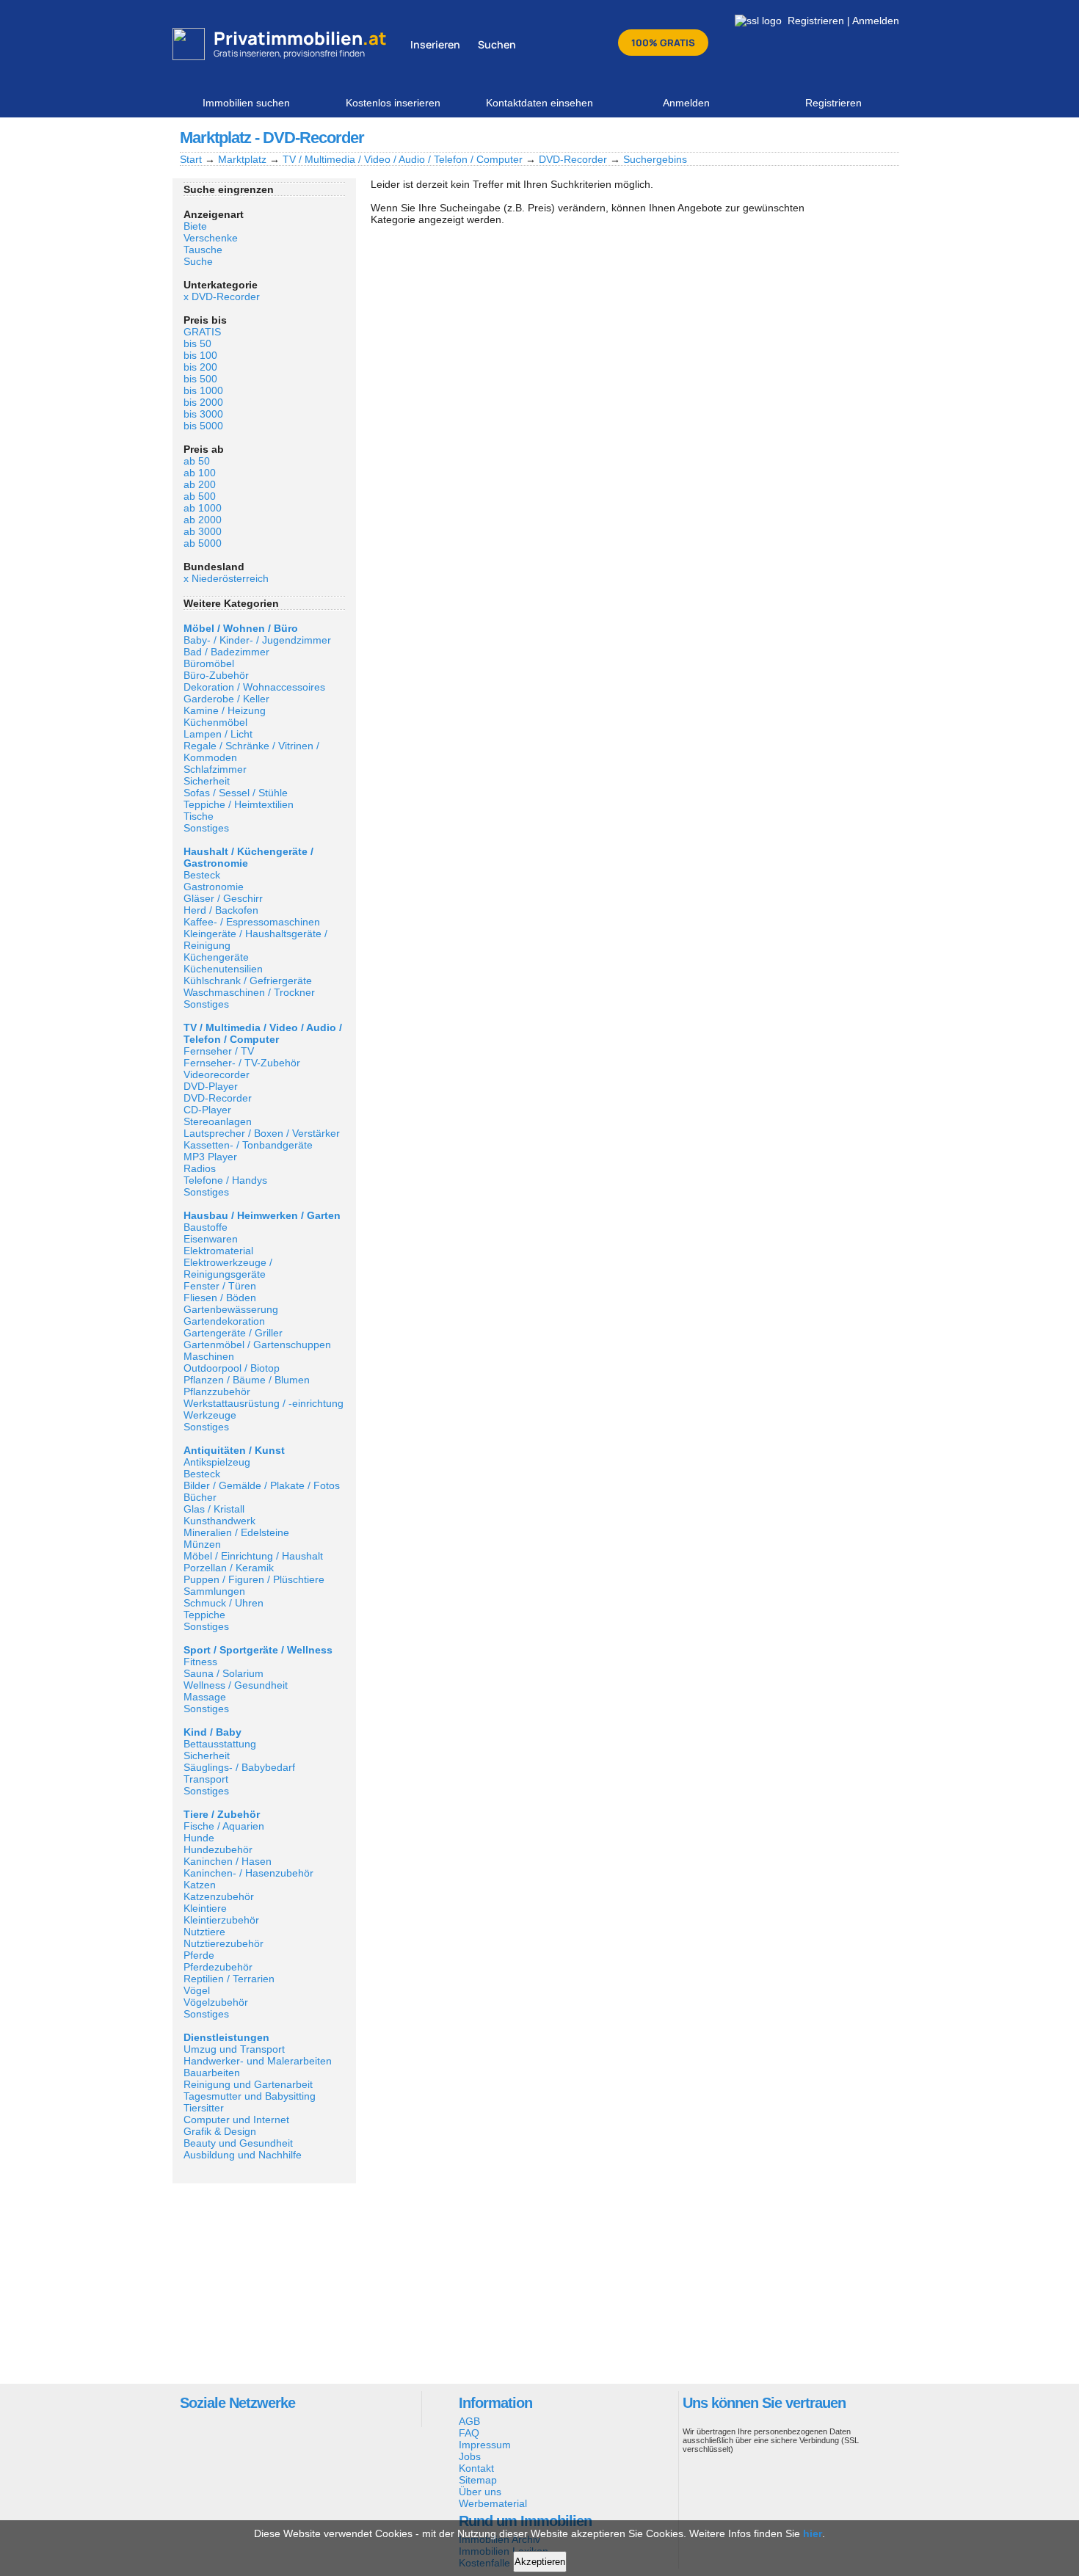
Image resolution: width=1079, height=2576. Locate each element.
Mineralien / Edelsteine (236, 1532)
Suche (198, 261)
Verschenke (211, 238)
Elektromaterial (218, 1251)
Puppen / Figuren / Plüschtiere (254, 1579)
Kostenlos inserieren (393, 103)
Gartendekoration (224, 1321)
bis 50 (197, 343)
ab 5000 (203, 543)
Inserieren (435, 44)
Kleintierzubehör (221, 1920)
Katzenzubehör (219, 1896)
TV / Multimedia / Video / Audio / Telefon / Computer (403, 159)
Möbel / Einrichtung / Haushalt (253, 1556)
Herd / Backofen (221, 910)
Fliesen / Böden (220, 1298)
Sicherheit (207, 781)
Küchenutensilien (223, 969)
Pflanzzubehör (217, 1391)
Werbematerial (493, 2503)
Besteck (202, 875)
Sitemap (478, 2480)
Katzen (200, 1885)
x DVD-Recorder (222, 296)
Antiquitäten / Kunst (234, 1450)
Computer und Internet (236, 2120)
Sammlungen (214, 1591)
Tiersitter (204, 2108)
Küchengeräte (216, 957)
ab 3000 (203, 531)
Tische (199, 816)
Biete (195, 226)
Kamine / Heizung (225, 710)
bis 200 (200, 367)
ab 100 (200, 473)
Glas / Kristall (214, 1509)
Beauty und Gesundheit (238, 2143)
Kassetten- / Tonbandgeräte (248, 1145)
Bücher (200, 1497)
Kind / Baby (212, 1732)
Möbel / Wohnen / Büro (241, 628)
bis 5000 (203, 426)
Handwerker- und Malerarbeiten (258, 2061)
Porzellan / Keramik (229, 1568)
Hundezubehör (218, 1849)
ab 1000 (203, 508)
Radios (200, 1168)
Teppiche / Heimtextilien (239, 804)
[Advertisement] (264, 2282)
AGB (469, 2421)
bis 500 (200, 379)
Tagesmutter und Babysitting (250, 2096)
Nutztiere (204, 1932)
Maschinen (209, 1356)
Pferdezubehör (218, 1967)
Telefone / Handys (225, 1180)
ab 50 (197, 461)
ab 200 (200, 484)
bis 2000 (203, 402)
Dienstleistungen (226, 2037)
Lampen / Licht (218, 734)
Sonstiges (206, 828)
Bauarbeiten (212, 2073)
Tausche (203, 250)
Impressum (485, 2445)
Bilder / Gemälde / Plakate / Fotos (262, 1485)
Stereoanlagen (218, 1121)
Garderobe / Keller (226, 699)
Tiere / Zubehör (222, 1814)
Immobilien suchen (246, 103)
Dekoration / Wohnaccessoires (254, 687)
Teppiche (204, 1615)
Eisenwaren (211, 1239)
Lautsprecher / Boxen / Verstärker (262, 1133)
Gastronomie (214, 887)
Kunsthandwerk (219, 1521)
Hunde (199, 1838)
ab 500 (200, 496)
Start (191, 159)
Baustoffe (206, 1227)
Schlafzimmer (215, 769)
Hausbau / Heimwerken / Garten (262, 1215)
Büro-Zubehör (216, 675)
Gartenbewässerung (231, 1309)
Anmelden (876, 21)
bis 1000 (203, 390)
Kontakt (476, 2468)
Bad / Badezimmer (226, 652)
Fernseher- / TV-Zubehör (242, 1063)
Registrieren (816, 21)
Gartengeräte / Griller (233, 1333)
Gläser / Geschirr (223, 898)
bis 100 (200, 355)
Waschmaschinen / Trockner (249, 992)
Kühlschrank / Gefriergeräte (248, 980)
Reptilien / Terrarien (229, 1979)
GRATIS (202, 332)
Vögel (197, 1990)
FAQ (469, 2433)
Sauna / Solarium (224, 1673)
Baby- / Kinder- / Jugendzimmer (257, 640)
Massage (205, 1697)
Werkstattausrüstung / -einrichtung (264, 1403)
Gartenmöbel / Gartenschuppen (257, 1345)
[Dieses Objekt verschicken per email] (887, 137)
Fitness (200, 1662)
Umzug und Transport (234, 2049)
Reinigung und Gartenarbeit (248, 2084)
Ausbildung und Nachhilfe (243, 2155)
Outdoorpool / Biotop (232, 1368)
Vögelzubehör (216, 2002)
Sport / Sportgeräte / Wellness (258, 1650)
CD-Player (207, 1110)
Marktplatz (242, 159)
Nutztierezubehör (224, 1943)
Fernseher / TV (219, 1051)
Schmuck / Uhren (224, 1603)
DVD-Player (211, 1086)
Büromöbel (209, 663)
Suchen (497, 44)
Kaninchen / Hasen (228, 1861)
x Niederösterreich (226, 578)
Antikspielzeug (217, 1462)
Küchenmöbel (215, 722)
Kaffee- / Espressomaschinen (252, 922)
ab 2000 (203, 520)
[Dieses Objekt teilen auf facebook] (812, 137)
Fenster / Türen (220, 1286)
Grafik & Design (220, 2131)
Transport (206, 1779)
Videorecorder (217, 1074)
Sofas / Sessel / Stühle (236, 793)
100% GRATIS (663, 43)
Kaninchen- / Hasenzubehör (248, 1873)
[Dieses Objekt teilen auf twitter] (862, 137)
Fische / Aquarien (224, 1826)
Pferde (199, 1955)
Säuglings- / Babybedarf (239, 1767)
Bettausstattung (220, 1744)
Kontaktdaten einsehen (539, 103)
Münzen (202, 1544)
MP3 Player (210, 1157)
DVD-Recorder (573, 159)
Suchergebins (655, 159)
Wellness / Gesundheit (236, 1685)
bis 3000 (203, 414)
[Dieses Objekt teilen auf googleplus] (837, 137)
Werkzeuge (210, 1415)
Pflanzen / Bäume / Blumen (247, 1380)
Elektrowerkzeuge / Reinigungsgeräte (228, 1268)
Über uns (480, 2492)
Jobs (470, 2456)
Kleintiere (205, 1908)
